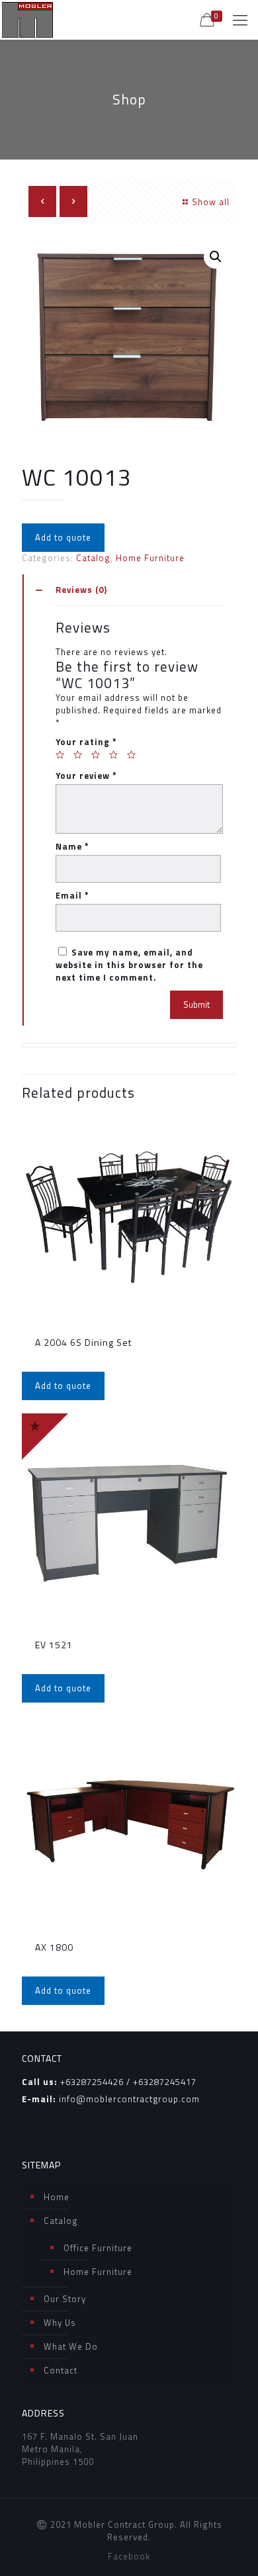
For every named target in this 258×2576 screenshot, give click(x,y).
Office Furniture (98, 2248)
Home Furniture (150, 558)
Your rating (86, 742)
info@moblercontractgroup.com (129, 2099)
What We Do (71, 2346)
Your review (86, 776)
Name (72, 847)
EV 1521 (54, 1645)
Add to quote (63, 537)
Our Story (65, 2299)
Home (57, 2197)
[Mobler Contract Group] (27, 20)
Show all (211, 202)
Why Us (60, 2323)
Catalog (93, 558)
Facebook (129, 2556)
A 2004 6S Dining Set (83, 1342)
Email (72, 896)
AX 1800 (54, 1947)
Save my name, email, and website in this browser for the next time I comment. (129, 965)
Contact (61, 2370)
